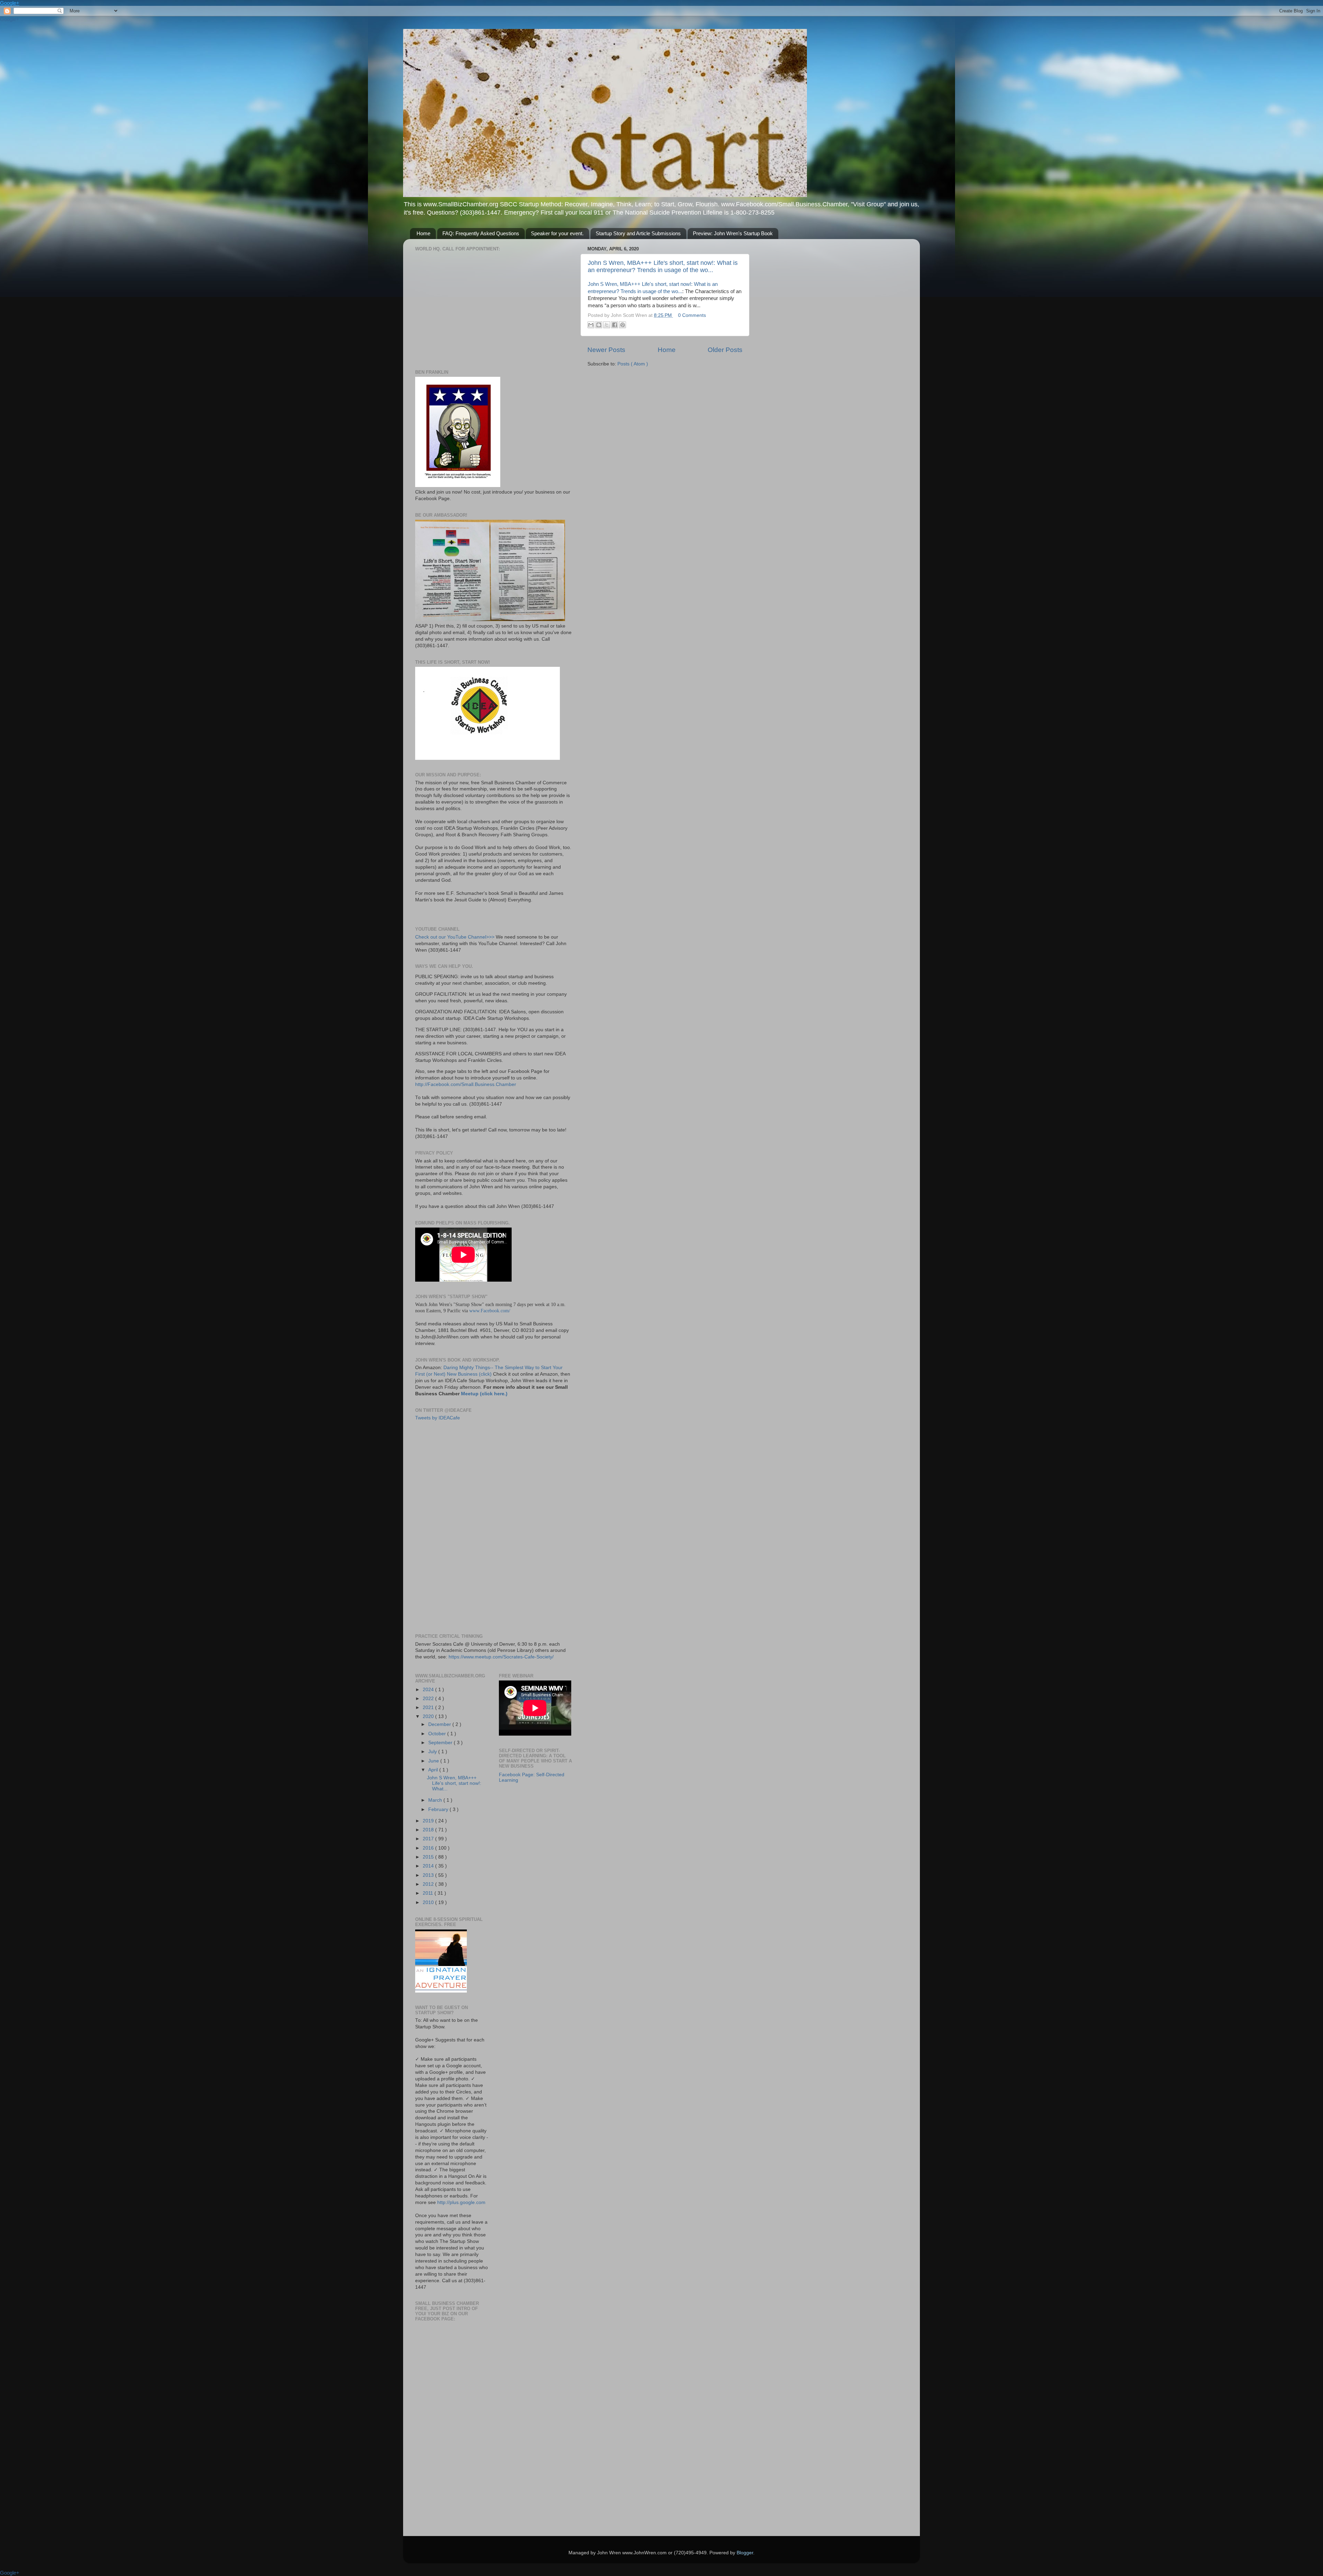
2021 (429, 1708)
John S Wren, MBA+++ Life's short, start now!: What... (454, 1783)
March (436, 1800)
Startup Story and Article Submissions (638, 233)
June (434, 1761)
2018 (429, 1830)
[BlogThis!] (599, 325)
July (433, 1752)
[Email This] (591, 325)
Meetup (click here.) (484, 1394)
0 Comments (692, 315)
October (438, 1734)
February (439, 1809)
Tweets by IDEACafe (438, 1418)
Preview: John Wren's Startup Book (733, 233)
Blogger (745, 2553)
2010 (429, 1902)
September (441, 1743)
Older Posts (725, 350)
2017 (429, 1839)
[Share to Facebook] (615, 325)
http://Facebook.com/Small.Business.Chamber (466, 1084)
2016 (429, 1848)
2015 (429, 1857)
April (434, 1770)
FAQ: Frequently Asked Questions (481, 233)
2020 (429, 1716)
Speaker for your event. (557, 233)
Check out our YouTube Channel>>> (455, 937)
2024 (429, 1690)
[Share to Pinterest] (623, 325)
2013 (429, 1875)
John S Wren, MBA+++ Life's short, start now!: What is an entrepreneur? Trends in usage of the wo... (663, 266)
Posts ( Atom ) (633, 364)
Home (423, 233)
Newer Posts (606, 350)
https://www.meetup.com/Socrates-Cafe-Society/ (501, 1657)
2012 (429, 1884)
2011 (429, 1893)
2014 (429, 1866)
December (440, 1724)
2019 (429, 1821)
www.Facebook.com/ (490, 1311)
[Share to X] (607, 325)
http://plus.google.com (461, 2202)
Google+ (10, 3)
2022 (429, 1699)
